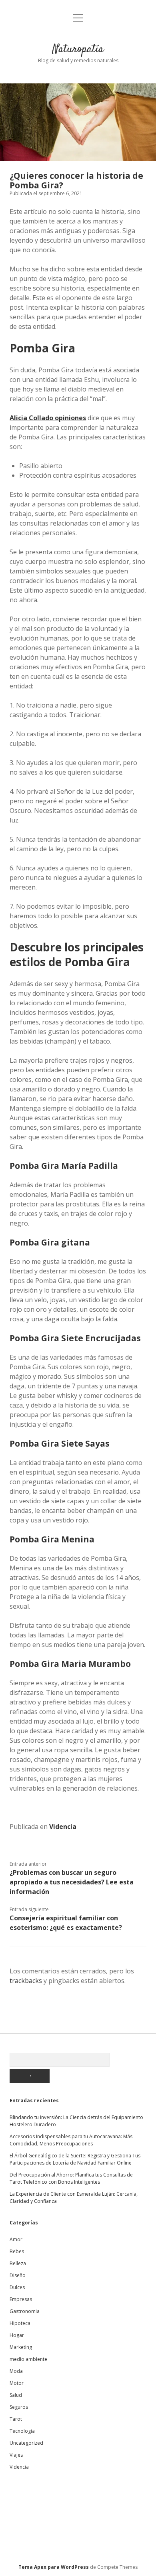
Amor (16, 2239)
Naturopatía (78, 49)
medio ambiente (28, 2359)
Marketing (21, 2347)
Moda (16, 2371)
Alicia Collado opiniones (48, 418)
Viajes (16, 2455)
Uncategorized (26, 2443)
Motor (17, 2383)
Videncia (63, 1827)
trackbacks (26, 1981)
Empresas (21, 2299)
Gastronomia (25, 2311)
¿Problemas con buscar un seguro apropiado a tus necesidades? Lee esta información (72, 1882)
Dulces (17, 2287)
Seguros (19, 2407)
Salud (16, 2395)
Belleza (18, 2263)
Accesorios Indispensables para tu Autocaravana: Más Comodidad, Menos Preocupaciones (71, 2140)
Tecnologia (22, 2431)
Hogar (17, 2335)
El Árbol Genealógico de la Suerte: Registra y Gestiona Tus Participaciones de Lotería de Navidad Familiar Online (75, 2159)
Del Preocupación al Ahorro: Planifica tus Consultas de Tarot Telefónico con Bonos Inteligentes (71, 2178)
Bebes (17, 2251)
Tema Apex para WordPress (54, 2567)
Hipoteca (20, 2323)
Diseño (18, 2275)
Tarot (16, 2419)
